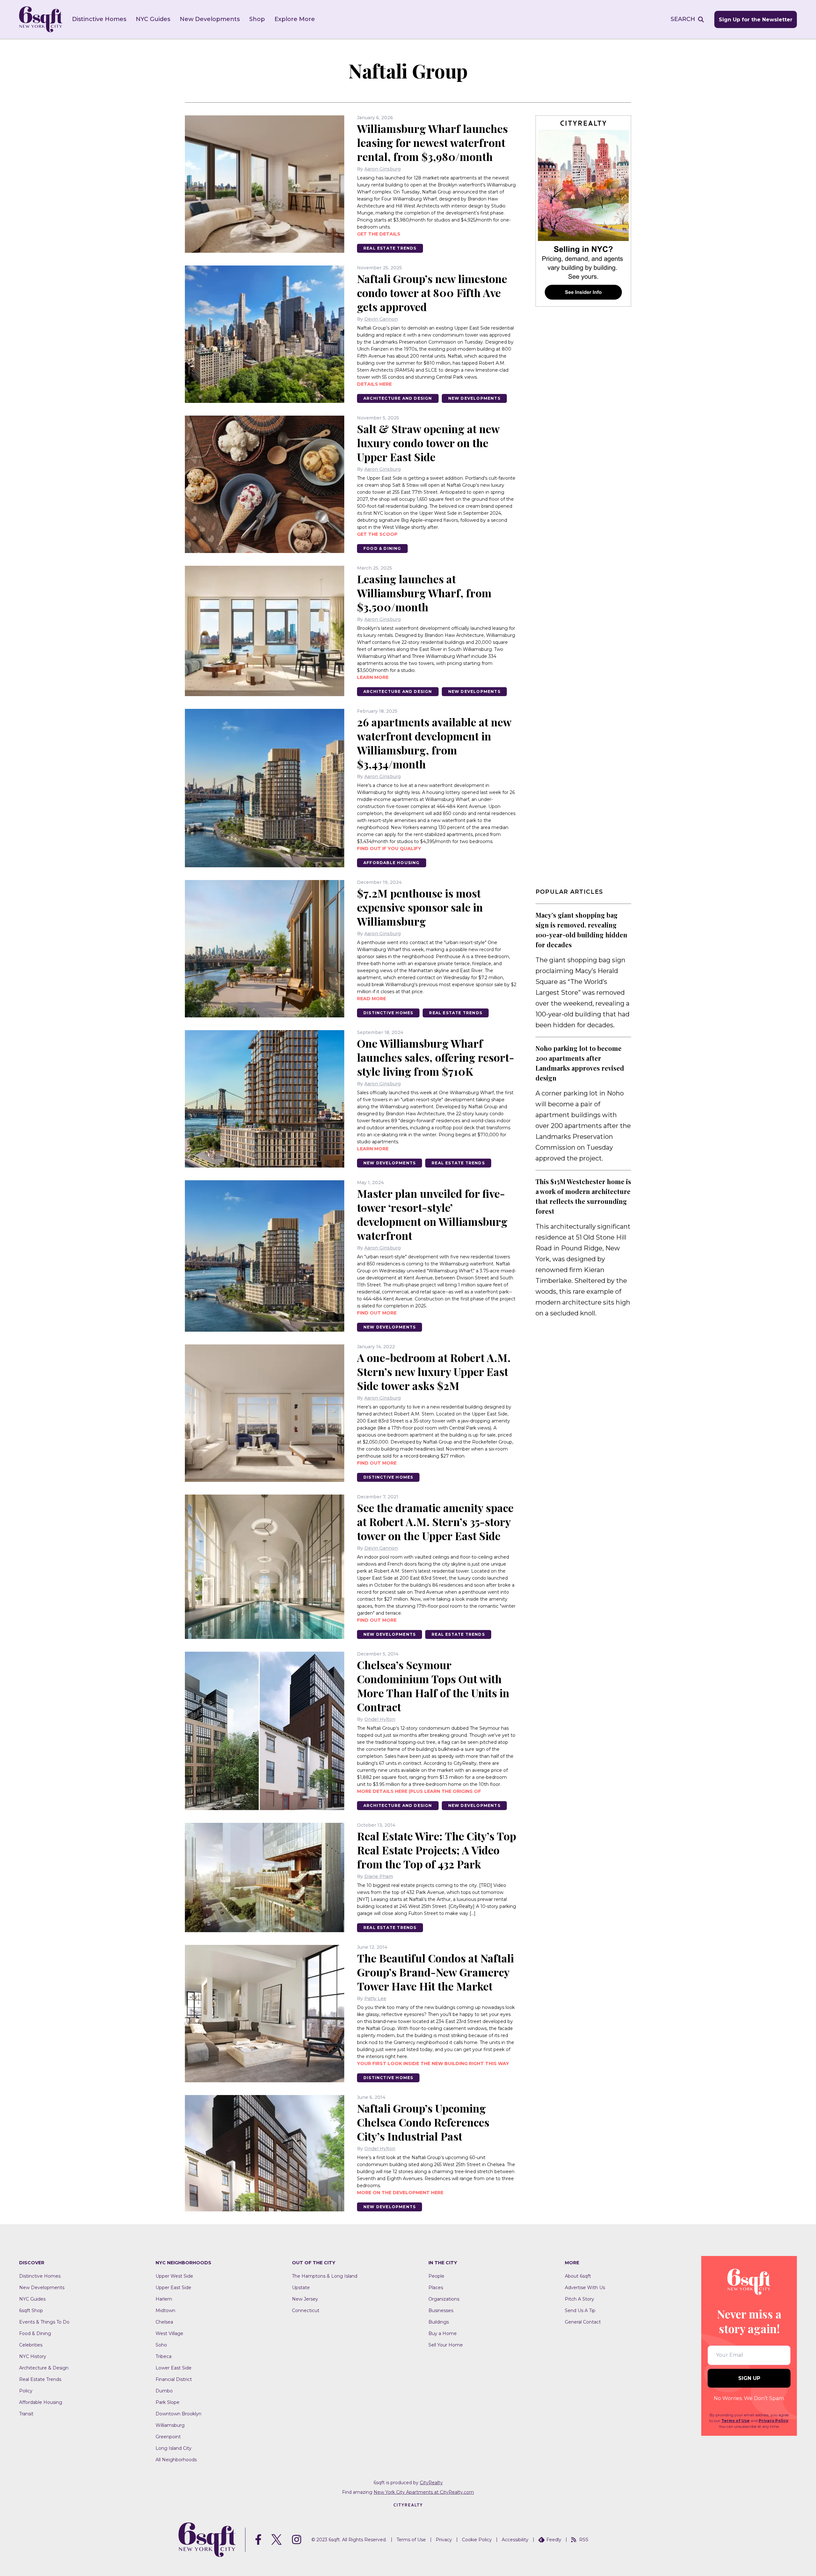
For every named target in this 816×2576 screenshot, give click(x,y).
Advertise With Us (585, 2288)
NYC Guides (153, 19)
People (436, 2276)
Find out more (377, 1463)
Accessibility (515, 2540)
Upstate (301, 2288)
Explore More (295, 19)
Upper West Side (174, 2276)
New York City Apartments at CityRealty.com (424, 2492)
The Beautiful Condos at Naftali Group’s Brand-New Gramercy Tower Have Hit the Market (435, 1972)
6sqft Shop (31, 2310)
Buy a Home (443, 2333)
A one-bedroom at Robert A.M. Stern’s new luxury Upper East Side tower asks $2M (434, 1372)
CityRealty (431, 2483)
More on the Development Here (400, 2193)
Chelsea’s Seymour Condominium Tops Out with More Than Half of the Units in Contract (433, 1686)
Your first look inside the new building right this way (433, 2063)
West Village (169, 2333)
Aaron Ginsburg (382, 169)
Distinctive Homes (99, 19)
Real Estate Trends (390, 248)
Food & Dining (382, 548)
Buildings (439, 2322)
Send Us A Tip (580, 2310)
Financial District (174, 2379)
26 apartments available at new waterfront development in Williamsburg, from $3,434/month (434, 743)
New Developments (210, 19)
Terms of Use (736, 2421)
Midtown (165, 2310)
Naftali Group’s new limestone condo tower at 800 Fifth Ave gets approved (432, 293)
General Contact (583, 2322)
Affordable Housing (392, 863)
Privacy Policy (773, 2421)
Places (436, 2288)
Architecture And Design (398, 398)
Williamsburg (170, 2425)
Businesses (441, 2310)
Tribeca (164, 2356)
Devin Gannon (381, 319)
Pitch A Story (579, 2299)
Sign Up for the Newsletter (756, 20)
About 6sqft (578, 2276)
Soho (161, 2345)
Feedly (554, 2540)
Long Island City (174, 2448)
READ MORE (372, 999)
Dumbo (164, 2391)
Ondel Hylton (380, 1719)
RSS (584, 2540)
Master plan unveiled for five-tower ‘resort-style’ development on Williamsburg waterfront (432, 1214)
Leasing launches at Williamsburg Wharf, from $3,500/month (424, 593)
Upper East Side (173, 2288)
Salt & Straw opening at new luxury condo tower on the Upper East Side (428, 443)
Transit (26, 2414)
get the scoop (377, 534)
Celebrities (31, 2345)
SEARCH (683, 19)
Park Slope (168, 2402)
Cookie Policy (477, 2540)
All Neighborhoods (176, 2460)
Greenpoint (168, 2437)
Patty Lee (375, 1998)
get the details (379, 234)
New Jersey (305, 2299)
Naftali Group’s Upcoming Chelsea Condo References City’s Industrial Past (423, 2122)
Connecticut (306, 2310)
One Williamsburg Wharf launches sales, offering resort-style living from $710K (436, 1057)
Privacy (444, 2540)
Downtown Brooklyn (178, 2414)
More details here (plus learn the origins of (419, 1791)
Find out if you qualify (389, 848)
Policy (26, 2391)
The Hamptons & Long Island (325, 2276)
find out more (377, 1313)
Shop (257, 19)
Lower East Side (174, 2368)
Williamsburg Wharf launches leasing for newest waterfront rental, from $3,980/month (432, 142)
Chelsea (164, 2322)
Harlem (164, 2299)
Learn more (373, 677)
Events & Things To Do (44, 2322)
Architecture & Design (44, 2368)
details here (374, 384)
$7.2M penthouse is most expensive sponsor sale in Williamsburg (420, 907)
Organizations (444, 2299)
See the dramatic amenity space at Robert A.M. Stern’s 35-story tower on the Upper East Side (435, 1522)
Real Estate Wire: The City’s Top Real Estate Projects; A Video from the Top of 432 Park (437, 1850)
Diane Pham (379, 1876)
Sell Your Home (446, 2345)
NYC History (33, 2356)
